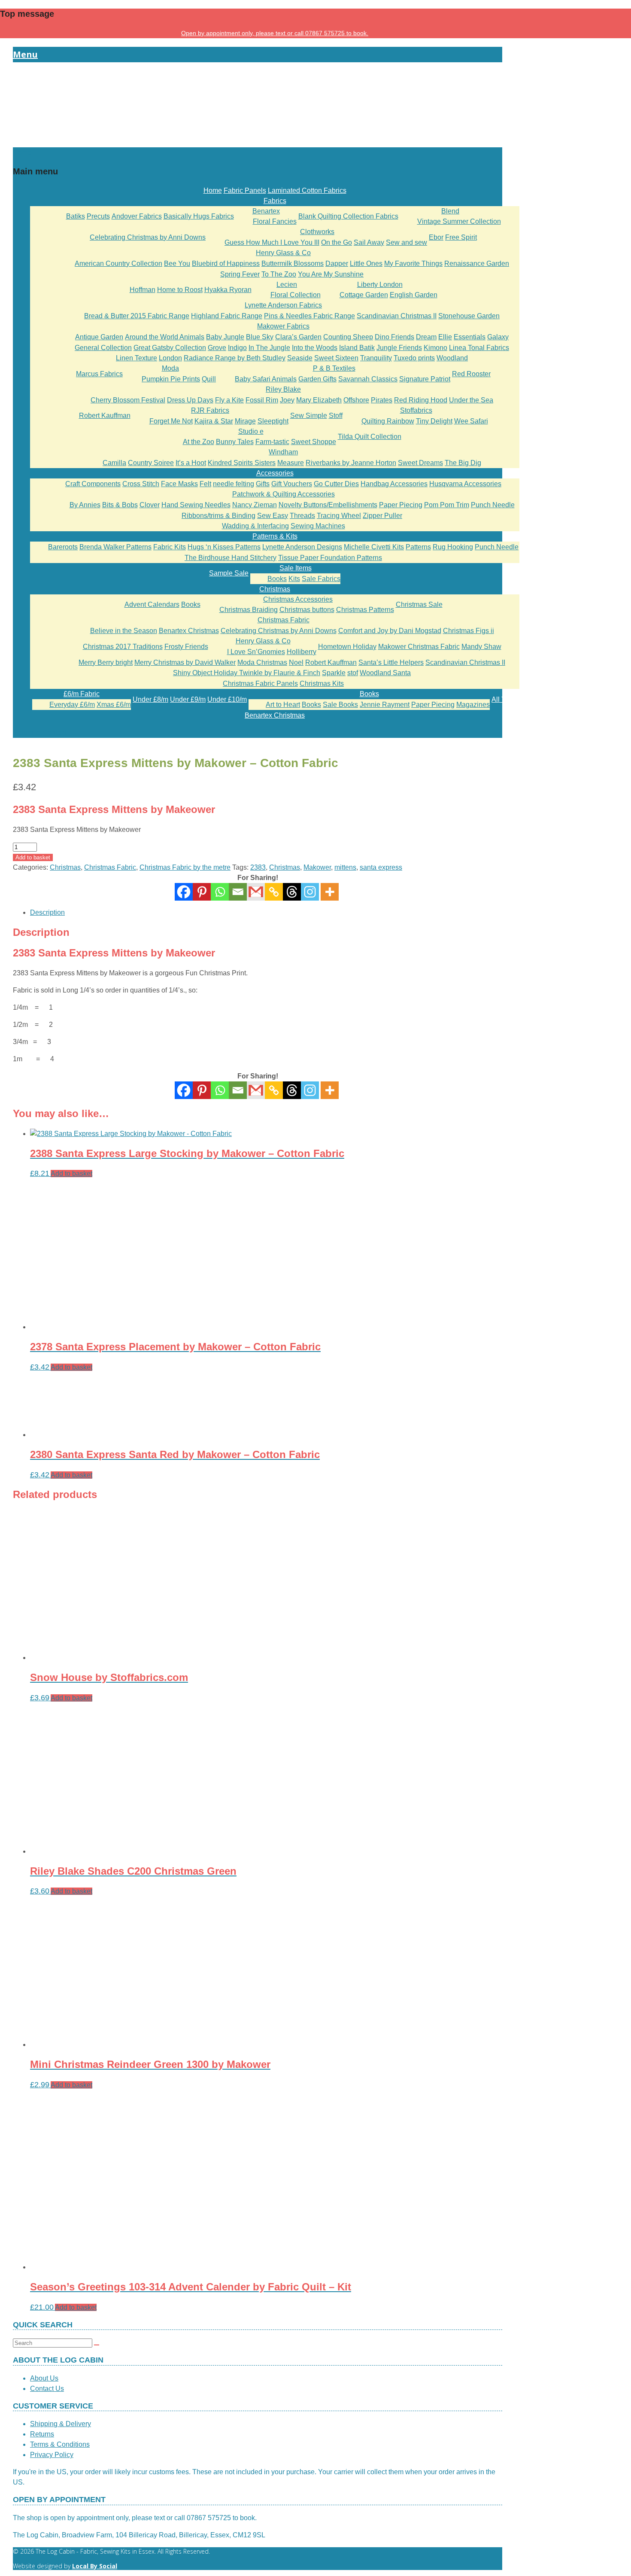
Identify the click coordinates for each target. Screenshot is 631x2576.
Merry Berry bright (106, 662)
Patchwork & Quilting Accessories (284, 494)
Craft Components (93, 484)
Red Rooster (471, 374)
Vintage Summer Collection (459, 221)
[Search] (97, 2345)
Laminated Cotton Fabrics (307, 190)
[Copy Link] (274, 892)
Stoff (336, 416)
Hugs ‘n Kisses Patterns (224, 547)
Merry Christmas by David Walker (185, 662)
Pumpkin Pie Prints (171, 379)
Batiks (76, 216)
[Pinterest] (202, 892)
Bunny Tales (235, 442)
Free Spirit (461, 237)
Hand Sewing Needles (196, 505)
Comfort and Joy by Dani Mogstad (390, 631)
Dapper (337, 263)
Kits (294, 579)
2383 (258, 867)
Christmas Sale (419, 604)
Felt (205, 484)
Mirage (245, 421)
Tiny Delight (434, 421)
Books (277, 579)
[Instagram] (310, 892)
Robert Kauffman (105, 416)
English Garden (414, 295)
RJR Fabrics (210, 410)
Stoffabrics (416, 410)
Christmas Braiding (249, 610)
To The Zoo (279, 274)
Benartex (266, 211)
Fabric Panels (245, 190)
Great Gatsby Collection (170, 348)
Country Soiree (151, 463)
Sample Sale (229, 573)
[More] (330, 892)
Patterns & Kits (275, 536)
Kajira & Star (214, 421)
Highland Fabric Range (227, 316)
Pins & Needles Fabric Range (309, 316)
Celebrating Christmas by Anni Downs (148, 237)
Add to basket (33, 857)
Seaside (300, 358)
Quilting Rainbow (388, 421)
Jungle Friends (399, 348)
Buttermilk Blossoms (293, 263)
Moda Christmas (262, 662)
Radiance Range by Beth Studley (235, 358)
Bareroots (63, 547)
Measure (291, 463)
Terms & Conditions (60, 2444)
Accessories (275, 473)
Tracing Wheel (339, 516)
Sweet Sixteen (336, 358)
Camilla (114, 463)
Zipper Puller (382, 516)
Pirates (382, 400)
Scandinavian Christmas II (397, 316)
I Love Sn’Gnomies (256, 652)
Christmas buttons (307, 610)
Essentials (470, 337)
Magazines (473, 705)
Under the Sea (471, 400)
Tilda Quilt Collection (370, 437)
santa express (381, 867)
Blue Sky (260, 337)
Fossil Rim (262, 400)
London (170, 358)
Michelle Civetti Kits (374, 547)
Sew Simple (309, 416)
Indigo (237, 348)
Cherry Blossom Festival (128, 400)
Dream (426, 337)
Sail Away (369, 242)
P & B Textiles (334, 368)
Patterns (418, 547)
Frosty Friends (186, 647)
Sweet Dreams (420, 463)
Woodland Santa (385, 673)
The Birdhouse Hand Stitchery (231, 558)
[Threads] (292, 892)
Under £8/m (150, 699)
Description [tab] (47, 912)
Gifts (263, 484)
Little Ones (366, 263)
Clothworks (317, 232)
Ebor (436, 237)
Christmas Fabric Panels (260, 684)
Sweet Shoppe (314, 442)
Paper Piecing (401, 505)
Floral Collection (296, 295)
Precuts (98, 216)
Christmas (275, 589)
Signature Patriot (425, 379)
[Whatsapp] (220, 892)
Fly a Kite (229, 400)
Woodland (452, 358)
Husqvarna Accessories (465, 484)
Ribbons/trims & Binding (218, 516)
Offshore (356, 400)
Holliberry (302, 652)
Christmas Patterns (365, 610)
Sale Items (296, 568)
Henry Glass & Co (283, 253)
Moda (170, 368)
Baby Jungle (225, 337)
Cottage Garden (364, 295)
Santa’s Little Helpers (391, 662)
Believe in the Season (124, 631)
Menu (25, 54)
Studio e (251, 431)
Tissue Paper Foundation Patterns (330, 558)
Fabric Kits (170, 547)
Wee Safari (471, 421)
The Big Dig (463, 463)
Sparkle (334, 673)
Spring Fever (240, 274)
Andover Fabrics (137, 216)
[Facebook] (184, 892)
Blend (450, 211)
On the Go (337, 242)
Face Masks (179, 484)
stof (353, 673)
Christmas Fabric (284, 620)
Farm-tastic (272, 442)
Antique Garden (99, 337)
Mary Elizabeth (319, 400)
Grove (217, 348)
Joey (287, 400)
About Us (44, 2378)
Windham (283, 452)
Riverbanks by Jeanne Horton (351, 463)
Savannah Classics (368, 379)
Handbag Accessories (394, 484)
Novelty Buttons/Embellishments (328, 505)
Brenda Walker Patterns (115, 547)
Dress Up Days (190, 400)
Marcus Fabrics (99, 374)
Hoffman (143, 290)
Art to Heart (283, 705)
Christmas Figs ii (469, 631)
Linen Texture (137, 358)
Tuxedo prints (414, 358)
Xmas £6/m (114, 705)
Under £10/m (227, 699)
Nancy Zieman (255, 505)
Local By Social (95, 2566)
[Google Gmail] (256, 892)
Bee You (177, 263)
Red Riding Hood (421, 400)
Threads (302, 516)
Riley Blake (283, 389)
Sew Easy (273, 516)
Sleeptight (273, 421)
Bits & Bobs (120, 505)
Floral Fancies (275, 221)
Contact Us (47, 2389)
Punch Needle (493, 505)
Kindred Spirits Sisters (242, 463)
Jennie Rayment (385, 705)
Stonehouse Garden (469, 316)
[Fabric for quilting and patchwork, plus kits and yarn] (258, 142)
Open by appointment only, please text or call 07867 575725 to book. (275, 33)
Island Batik (357, 348)
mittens (345, 867)
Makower (317, 867)
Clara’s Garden (298, 337)
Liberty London (380, 285)
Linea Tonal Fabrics (479, 348)
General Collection (103, 348)
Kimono (435, 348)
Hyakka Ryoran (228, 290)
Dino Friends (394, 337)
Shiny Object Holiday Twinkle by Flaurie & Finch (247, 673)
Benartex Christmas (189, 631)
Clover (150, 505)
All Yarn (504, 699)
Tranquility (376, 358)
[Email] (238, 892)
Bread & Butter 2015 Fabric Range (137, 316)
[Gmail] (256, 1090)
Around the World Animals (165, 337)
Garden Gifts (317, 379)
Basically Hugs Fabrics (199, 216)
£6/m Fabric (82, 694)
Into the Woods (315, 348)
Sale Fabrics (321, 579)
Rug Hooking (453, 547)
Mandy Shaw (481, 647)
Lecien (287, 285)
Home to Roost (180, 290)
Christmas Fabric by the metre (185, 867)
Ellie (445, 337)
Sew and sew (407, 242)
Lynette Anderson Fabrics (283, 305)
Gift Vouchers (292, 484)
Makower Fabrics (283, 326)
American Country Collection (118, 263)
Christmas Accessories (298, 599)
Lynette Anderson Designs (302, 547)
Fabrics (275, 201)
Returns (42, 2434)
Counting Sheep (348, 337)
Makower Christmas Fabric (419, 647)
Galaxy (498, 337)
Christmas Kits (322, 684)
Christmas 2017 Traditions (123, 647)
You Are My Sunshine (331, 274)
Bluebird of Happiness (226, 263)
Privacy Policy (52, 2455)
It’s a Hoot (191, 463)
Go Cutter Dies (336, 484)
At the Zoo (199, 442)
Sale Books (340, 705)
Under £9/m (188, 699)
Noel (296, 662)
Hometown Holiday (347, 647)
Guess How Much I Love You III (272, 242)
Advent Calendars (152, 604)
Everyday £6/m (72, 705)
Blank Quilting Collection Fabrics (348, 216)
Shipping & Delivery (61, 2424)
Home (213, 190)
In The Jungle (269, 348)
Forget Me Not (171, 421)
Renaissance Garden (477, 263)
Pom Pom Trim (447, 505)
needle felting (234, 484)
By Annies (85, 505)
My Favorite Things (413, 263)
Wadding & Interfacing (255, 526)
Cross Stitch (141, 484)
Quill (209, 379)
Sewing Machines (318, 526)
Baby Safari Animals (266, 379)
